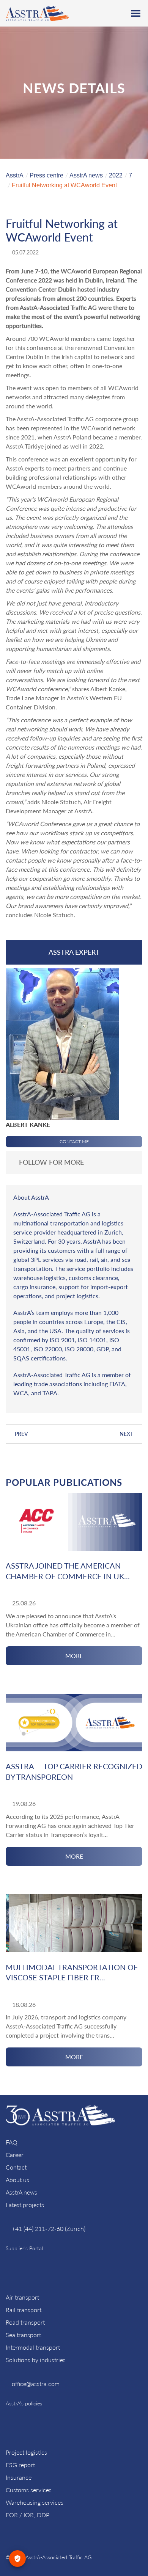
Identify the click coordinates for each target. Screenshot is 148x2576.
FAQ (12, 2142)
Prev (21, 1434)
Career (15, 2155)
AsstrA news (21, 2192)
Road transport (25, 2322)
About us (17, 2180)
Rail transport (24, 2310)
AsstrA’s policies (24, 2403)
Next (126, 1434)
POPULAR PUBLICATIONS (64, 1482)
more (74, 1656)
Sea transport (23, 2335)
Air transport (22, 2297)
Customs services (29, 2490)
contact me (74, 1141)
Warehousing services (35, 2502)
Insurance (19, 2477)
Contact (16, 2167)
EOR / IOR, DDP (28, 2515)
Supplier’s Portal (24, 2248)
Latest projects (25, 2205)
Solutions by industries (36, 2360)
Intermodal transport (33, 2347)
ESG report (20, 2465)
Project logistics (26, 2452)
